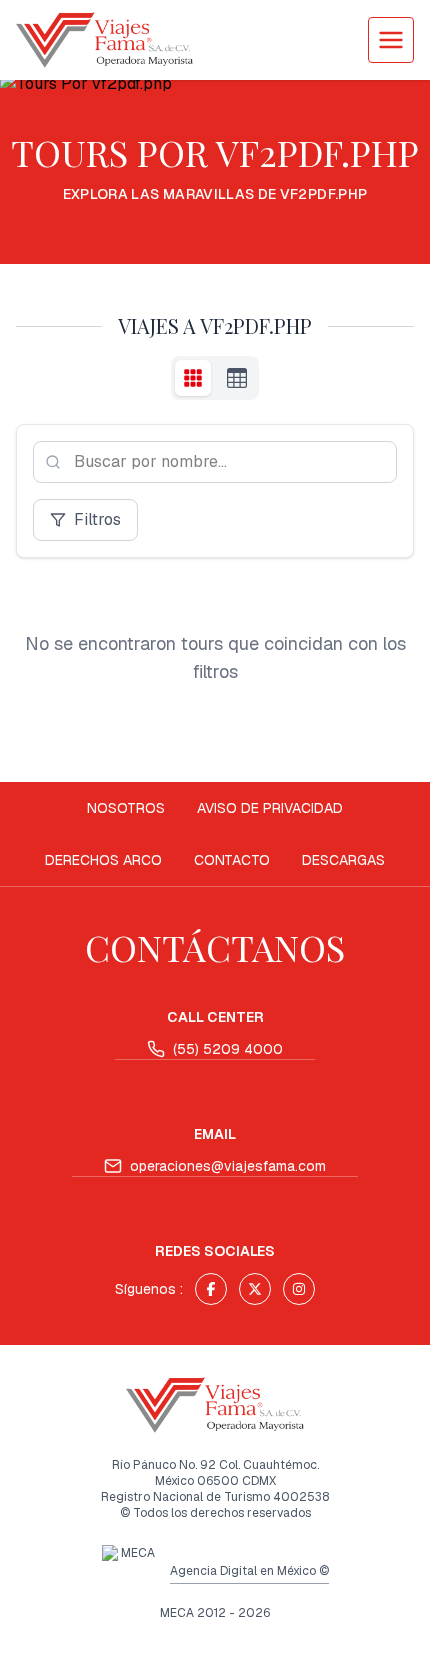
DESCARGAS (343, 860)
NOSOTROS (126, 808)
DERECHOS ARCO (103, 860)
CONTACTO (232, 860)
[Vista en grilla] (193, 378)
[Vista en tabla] (237, 378)
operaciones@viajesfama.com (228, 1166)
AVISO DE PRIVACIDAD (270, 808)
